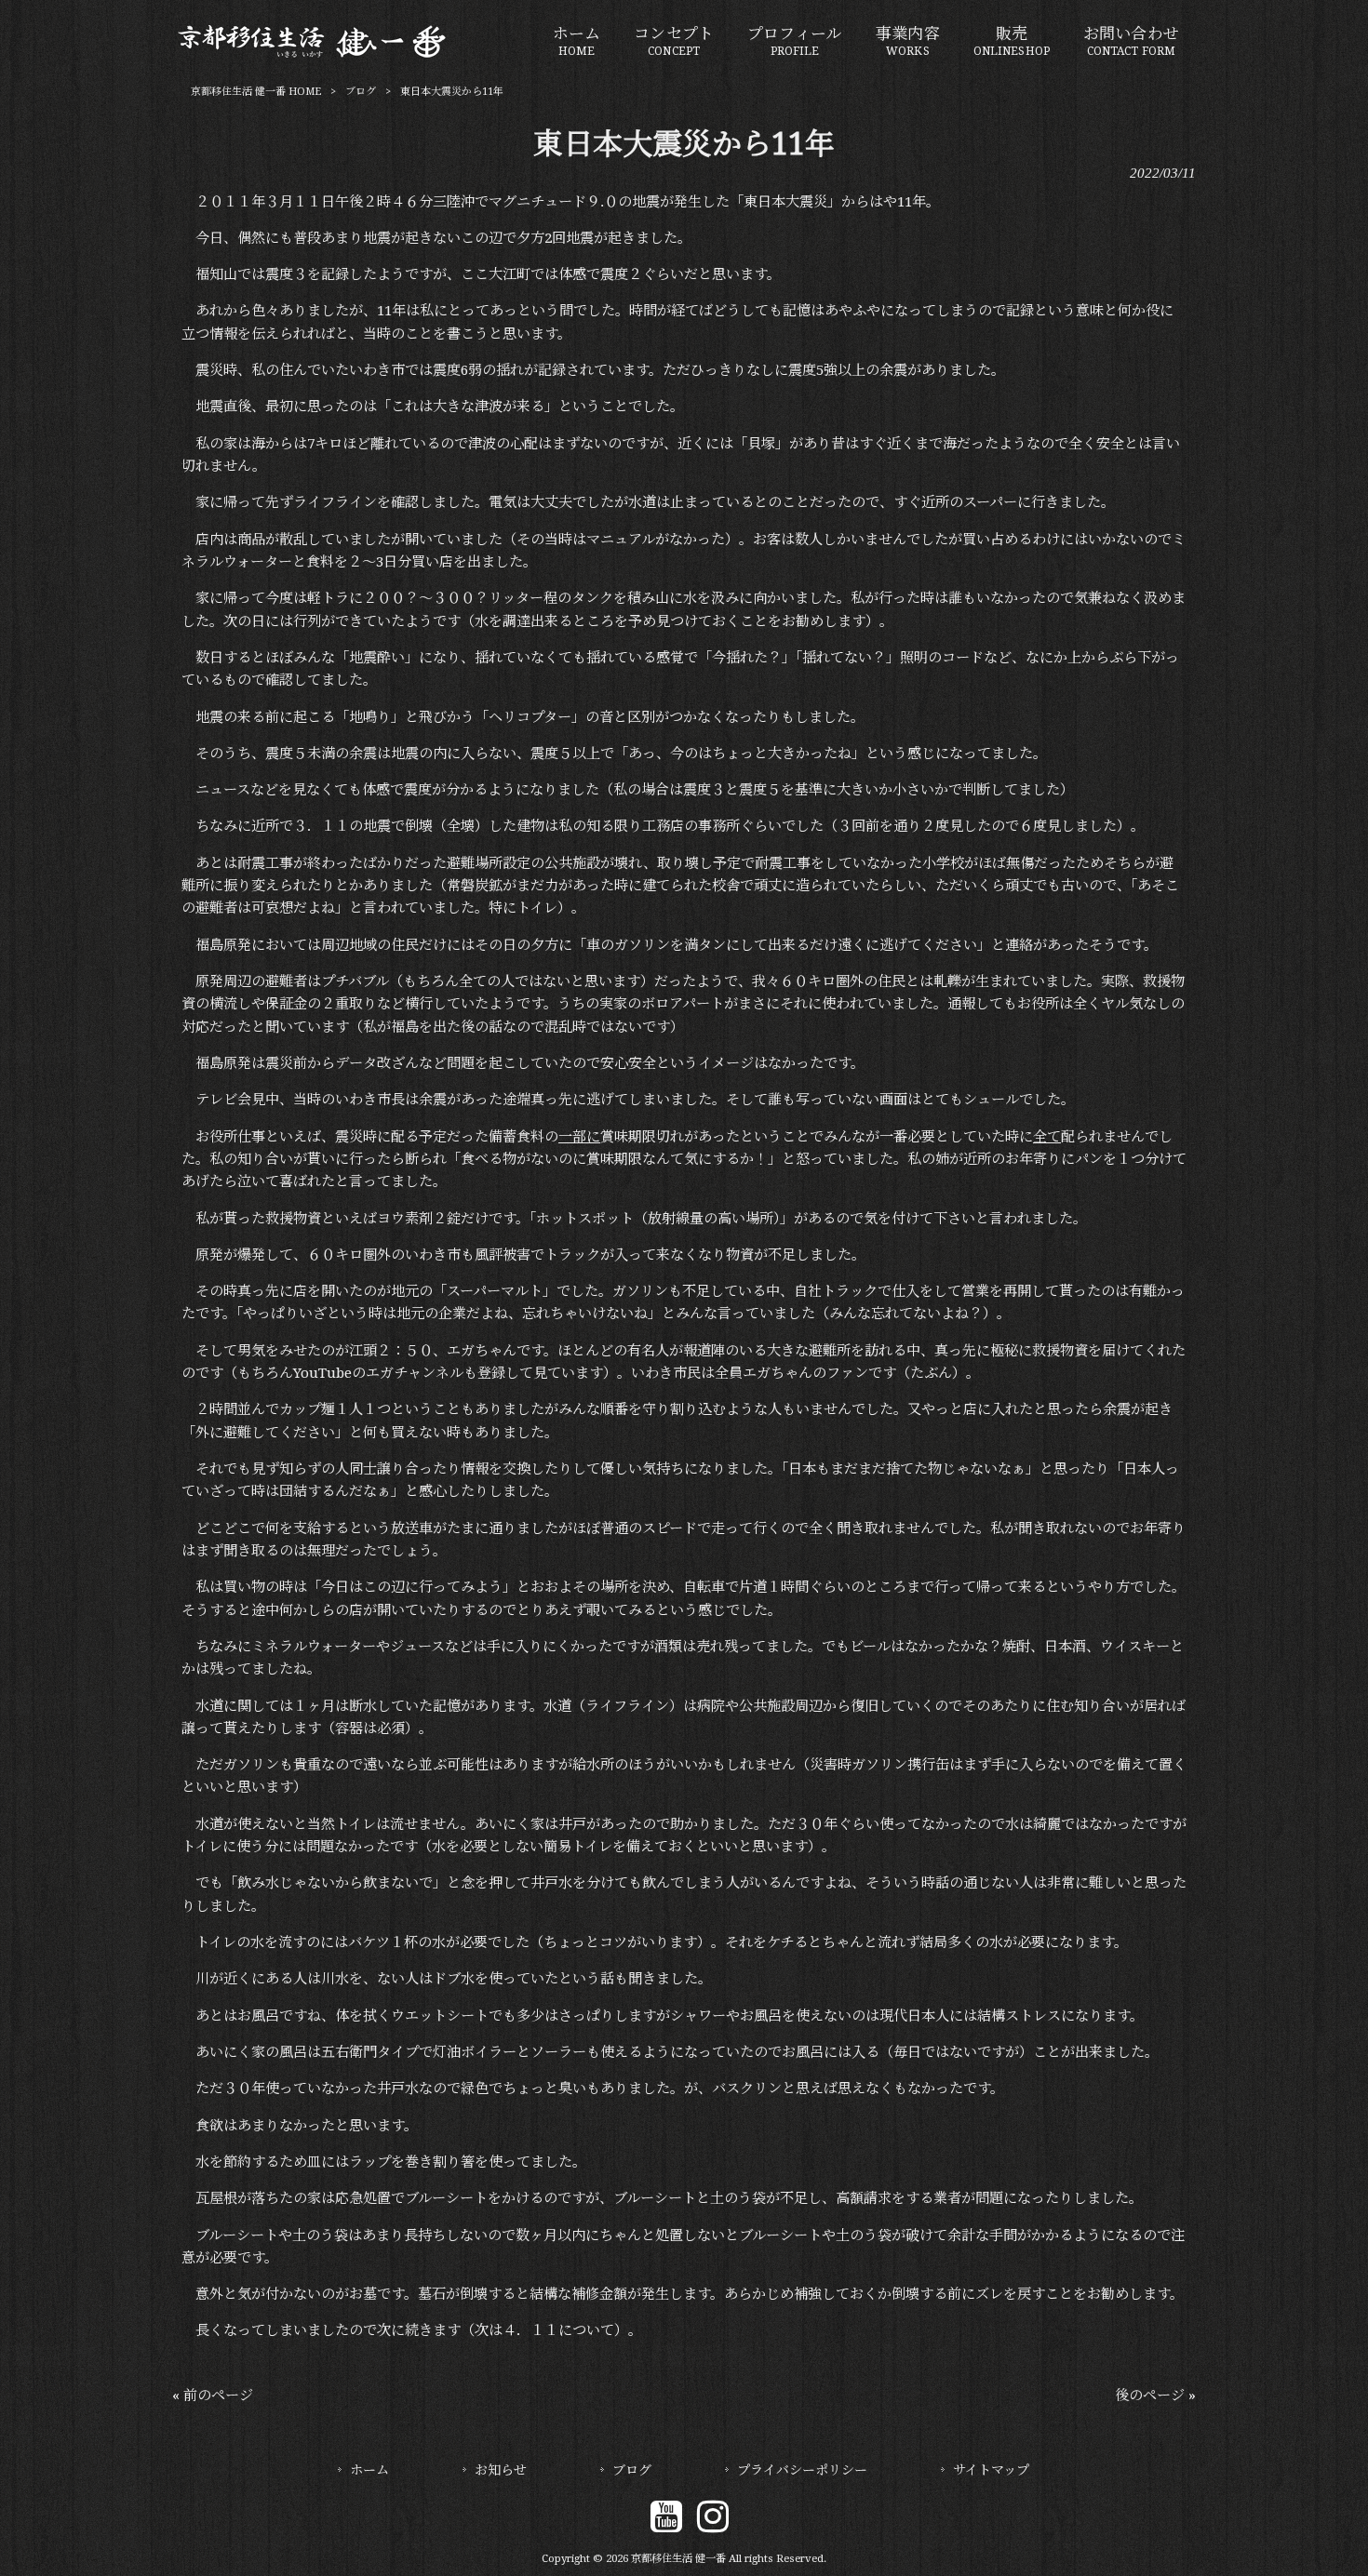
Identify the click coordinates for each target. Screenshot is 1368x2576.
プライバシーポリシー (802, 2470)
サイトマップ (991, 2470)
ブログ (361, 92)
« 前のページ (213, 2396)
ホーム (369, 2470)
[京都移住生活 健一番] (313, 55)
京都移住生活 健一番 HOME (256, 92)
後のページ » (1155, 2396)
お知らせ (501, 2470)
